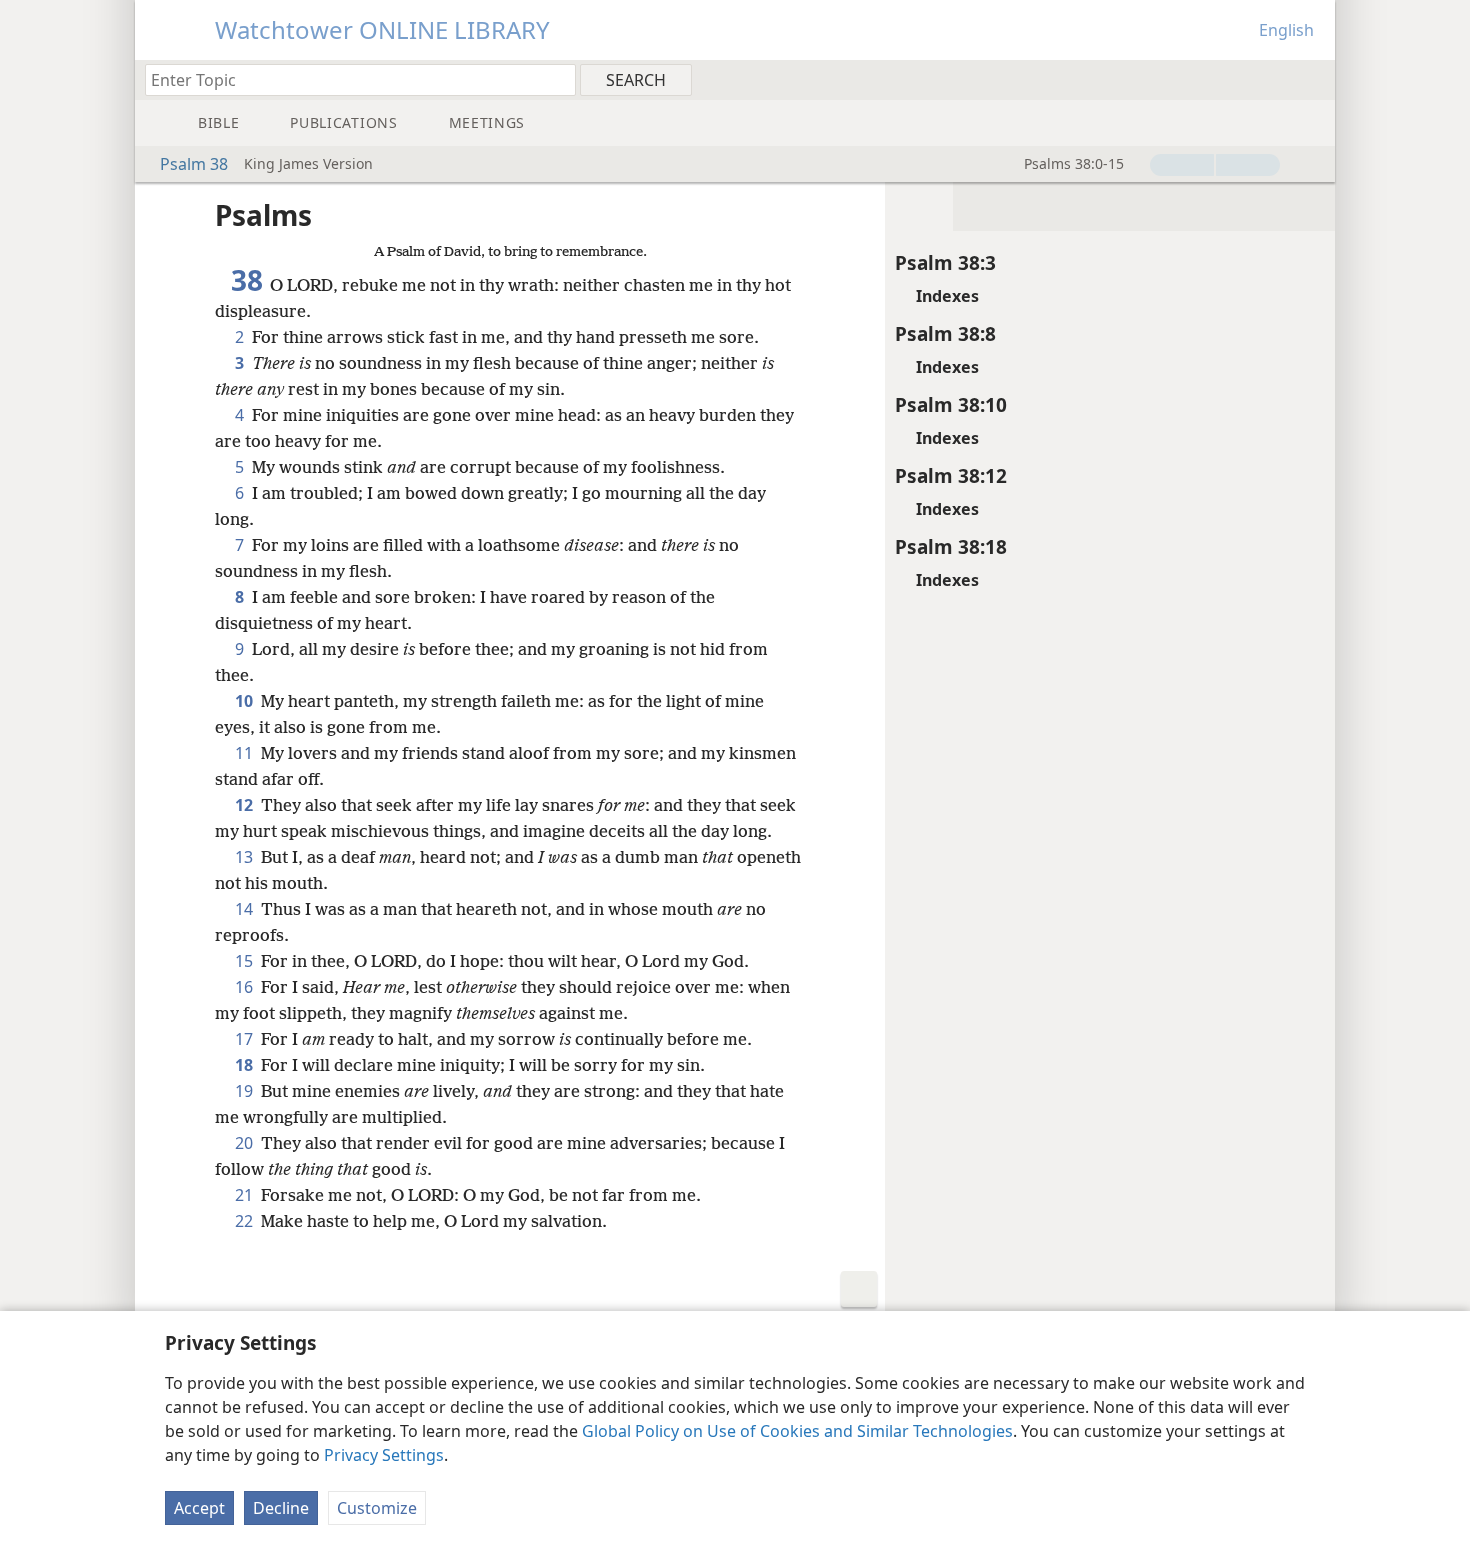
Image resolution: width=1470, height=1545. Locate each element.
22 (246, 1221)
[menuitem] (1312, 79)
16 (246, 987)
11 (246, 753)
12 (246, 805)
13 (246, 857)
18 (246, 1065)
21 (246, 1195)
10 (246, 701)
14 (246, 909)
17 (246, 1039)
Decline (281, 1508)
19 (246, 1091)
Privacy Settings (384, 1455)
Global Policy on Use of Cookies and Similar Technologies (797, 1431)
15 (246, 961)
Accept (199, 1508)
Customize (377, 1508)
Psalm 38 (194, 164)
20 (246, 1143)
